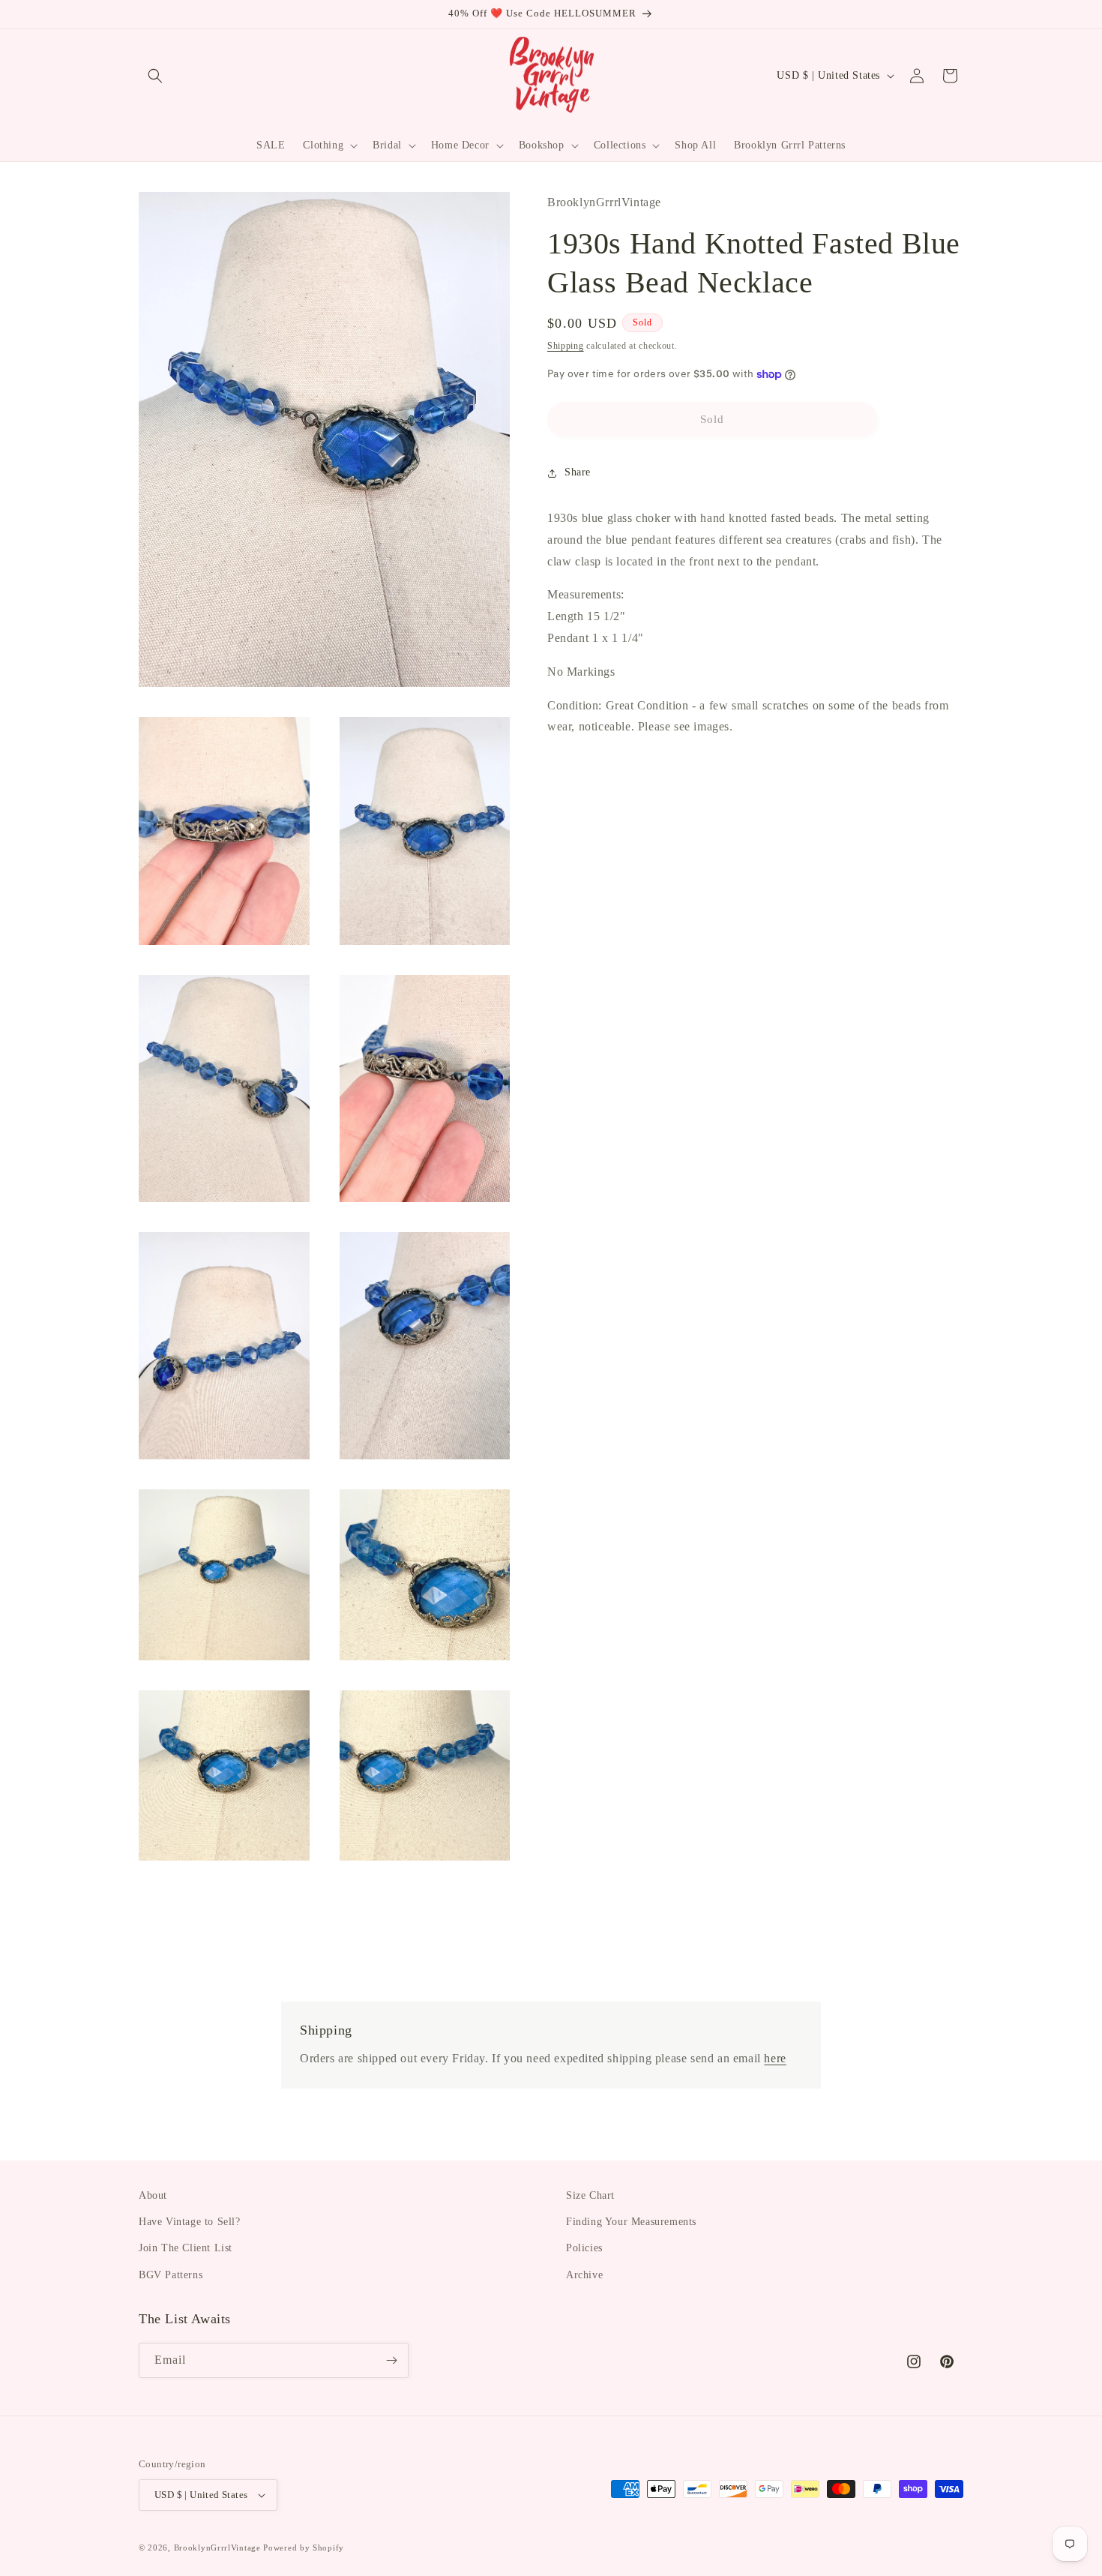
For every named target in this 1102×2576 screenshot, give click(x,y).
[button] (155, 76)
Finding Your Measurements (631, 2222)
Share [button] (578, 473)
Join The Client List (186, 2248)
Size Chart (590, 2195)
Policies (584, 2248)
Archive (584, 2275)
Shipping (566, 346)
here (775, 2058)
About (153, 2195)
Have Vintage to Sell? (190, 2222)
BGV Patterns (171, 2275)
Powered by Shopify (304, 2548)
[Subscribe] (391, 2360)
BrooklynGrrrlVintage (217, 2548)
